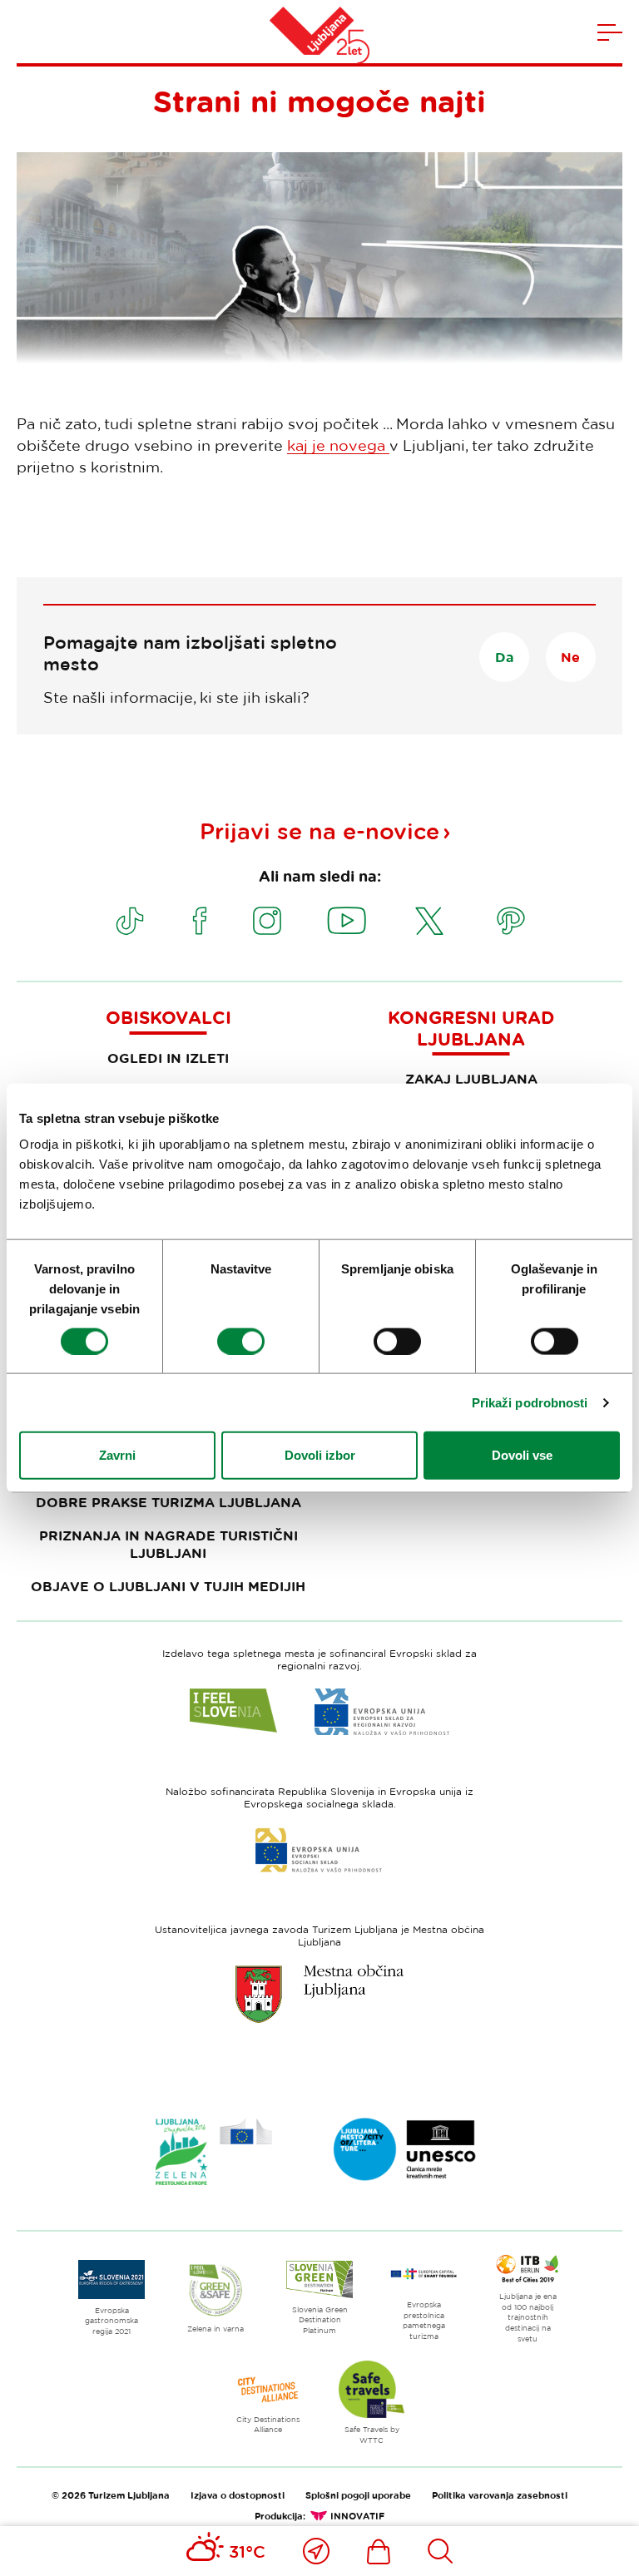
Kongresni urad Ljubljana (471, 1028)
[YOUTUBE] (347, 921)
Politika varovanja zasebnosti (500, 2495)
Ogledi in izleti (168, 1058)
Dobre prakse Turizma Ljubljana (168, 1502)
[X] (429, 921)
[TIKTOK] (130, 921)
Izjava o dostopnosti (238, 2495)
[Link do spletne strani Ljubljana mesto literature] (405, 2149)
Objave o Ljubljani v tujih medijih (168, 1586)
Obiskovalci (168, 1017)
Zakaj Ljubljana (471, 1079)
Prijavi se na (319, 831)
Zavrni (117, 1455)
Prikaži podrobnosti (530, 1402)
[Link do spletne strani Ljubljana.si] (319, 1994)
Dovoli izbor (320, 1455)
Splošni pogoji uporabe (358, 2495)
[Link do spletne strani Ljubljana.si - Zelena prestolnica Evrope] (214, 2152)
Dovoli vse (522, 1455)
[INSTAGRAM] (267, 921)
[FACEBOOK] (200, 921)
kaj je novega (338, 445)
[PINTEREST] (511, 921)
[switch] (241, 1341)
